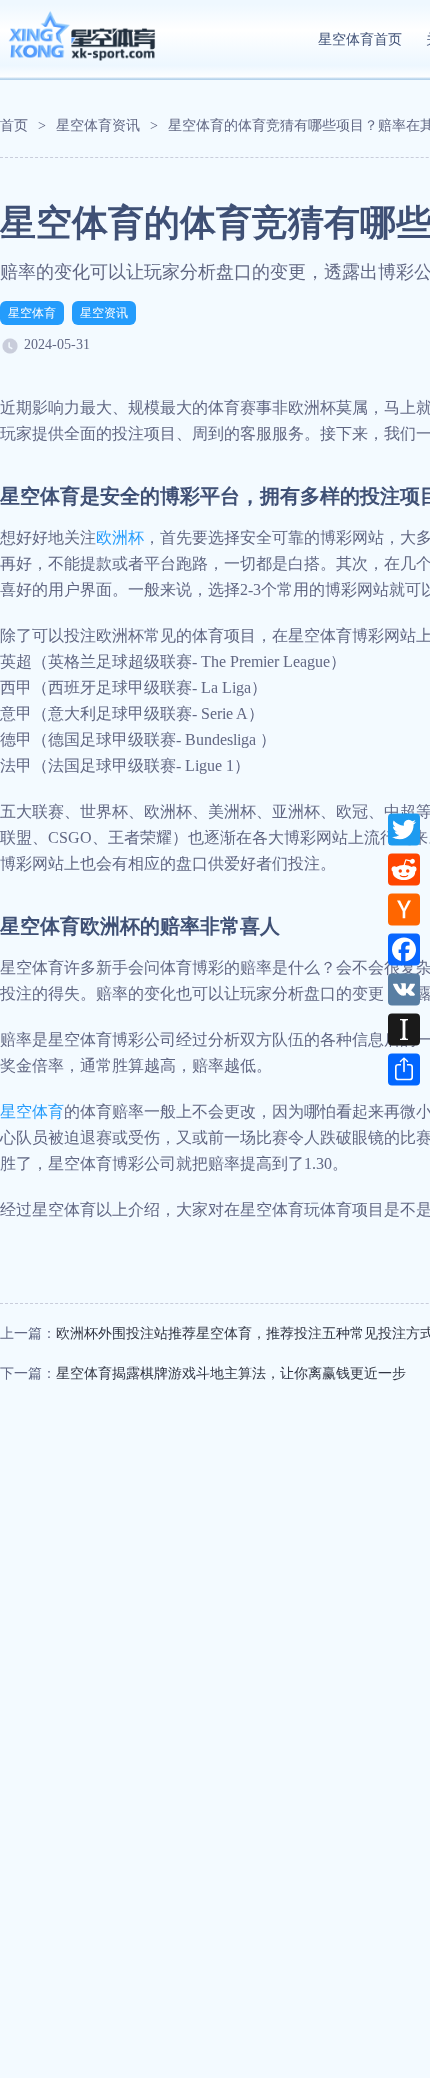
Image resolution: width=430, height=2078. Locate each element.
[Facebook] (404, 949)
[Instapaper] (404, 1029)
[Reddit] (404, 869)
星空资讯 (104, 313)
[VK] (404, 989)
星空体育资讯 (98, 125)
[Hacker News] (404, 909)
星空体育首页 (360, 39)
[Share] (404, 1069)
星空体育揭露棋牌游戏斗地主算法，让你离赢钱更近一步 (231, 1373)
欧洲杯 (120, 537)
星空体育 (32, 313)
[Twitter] (404, 829)
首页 (14, 125)
